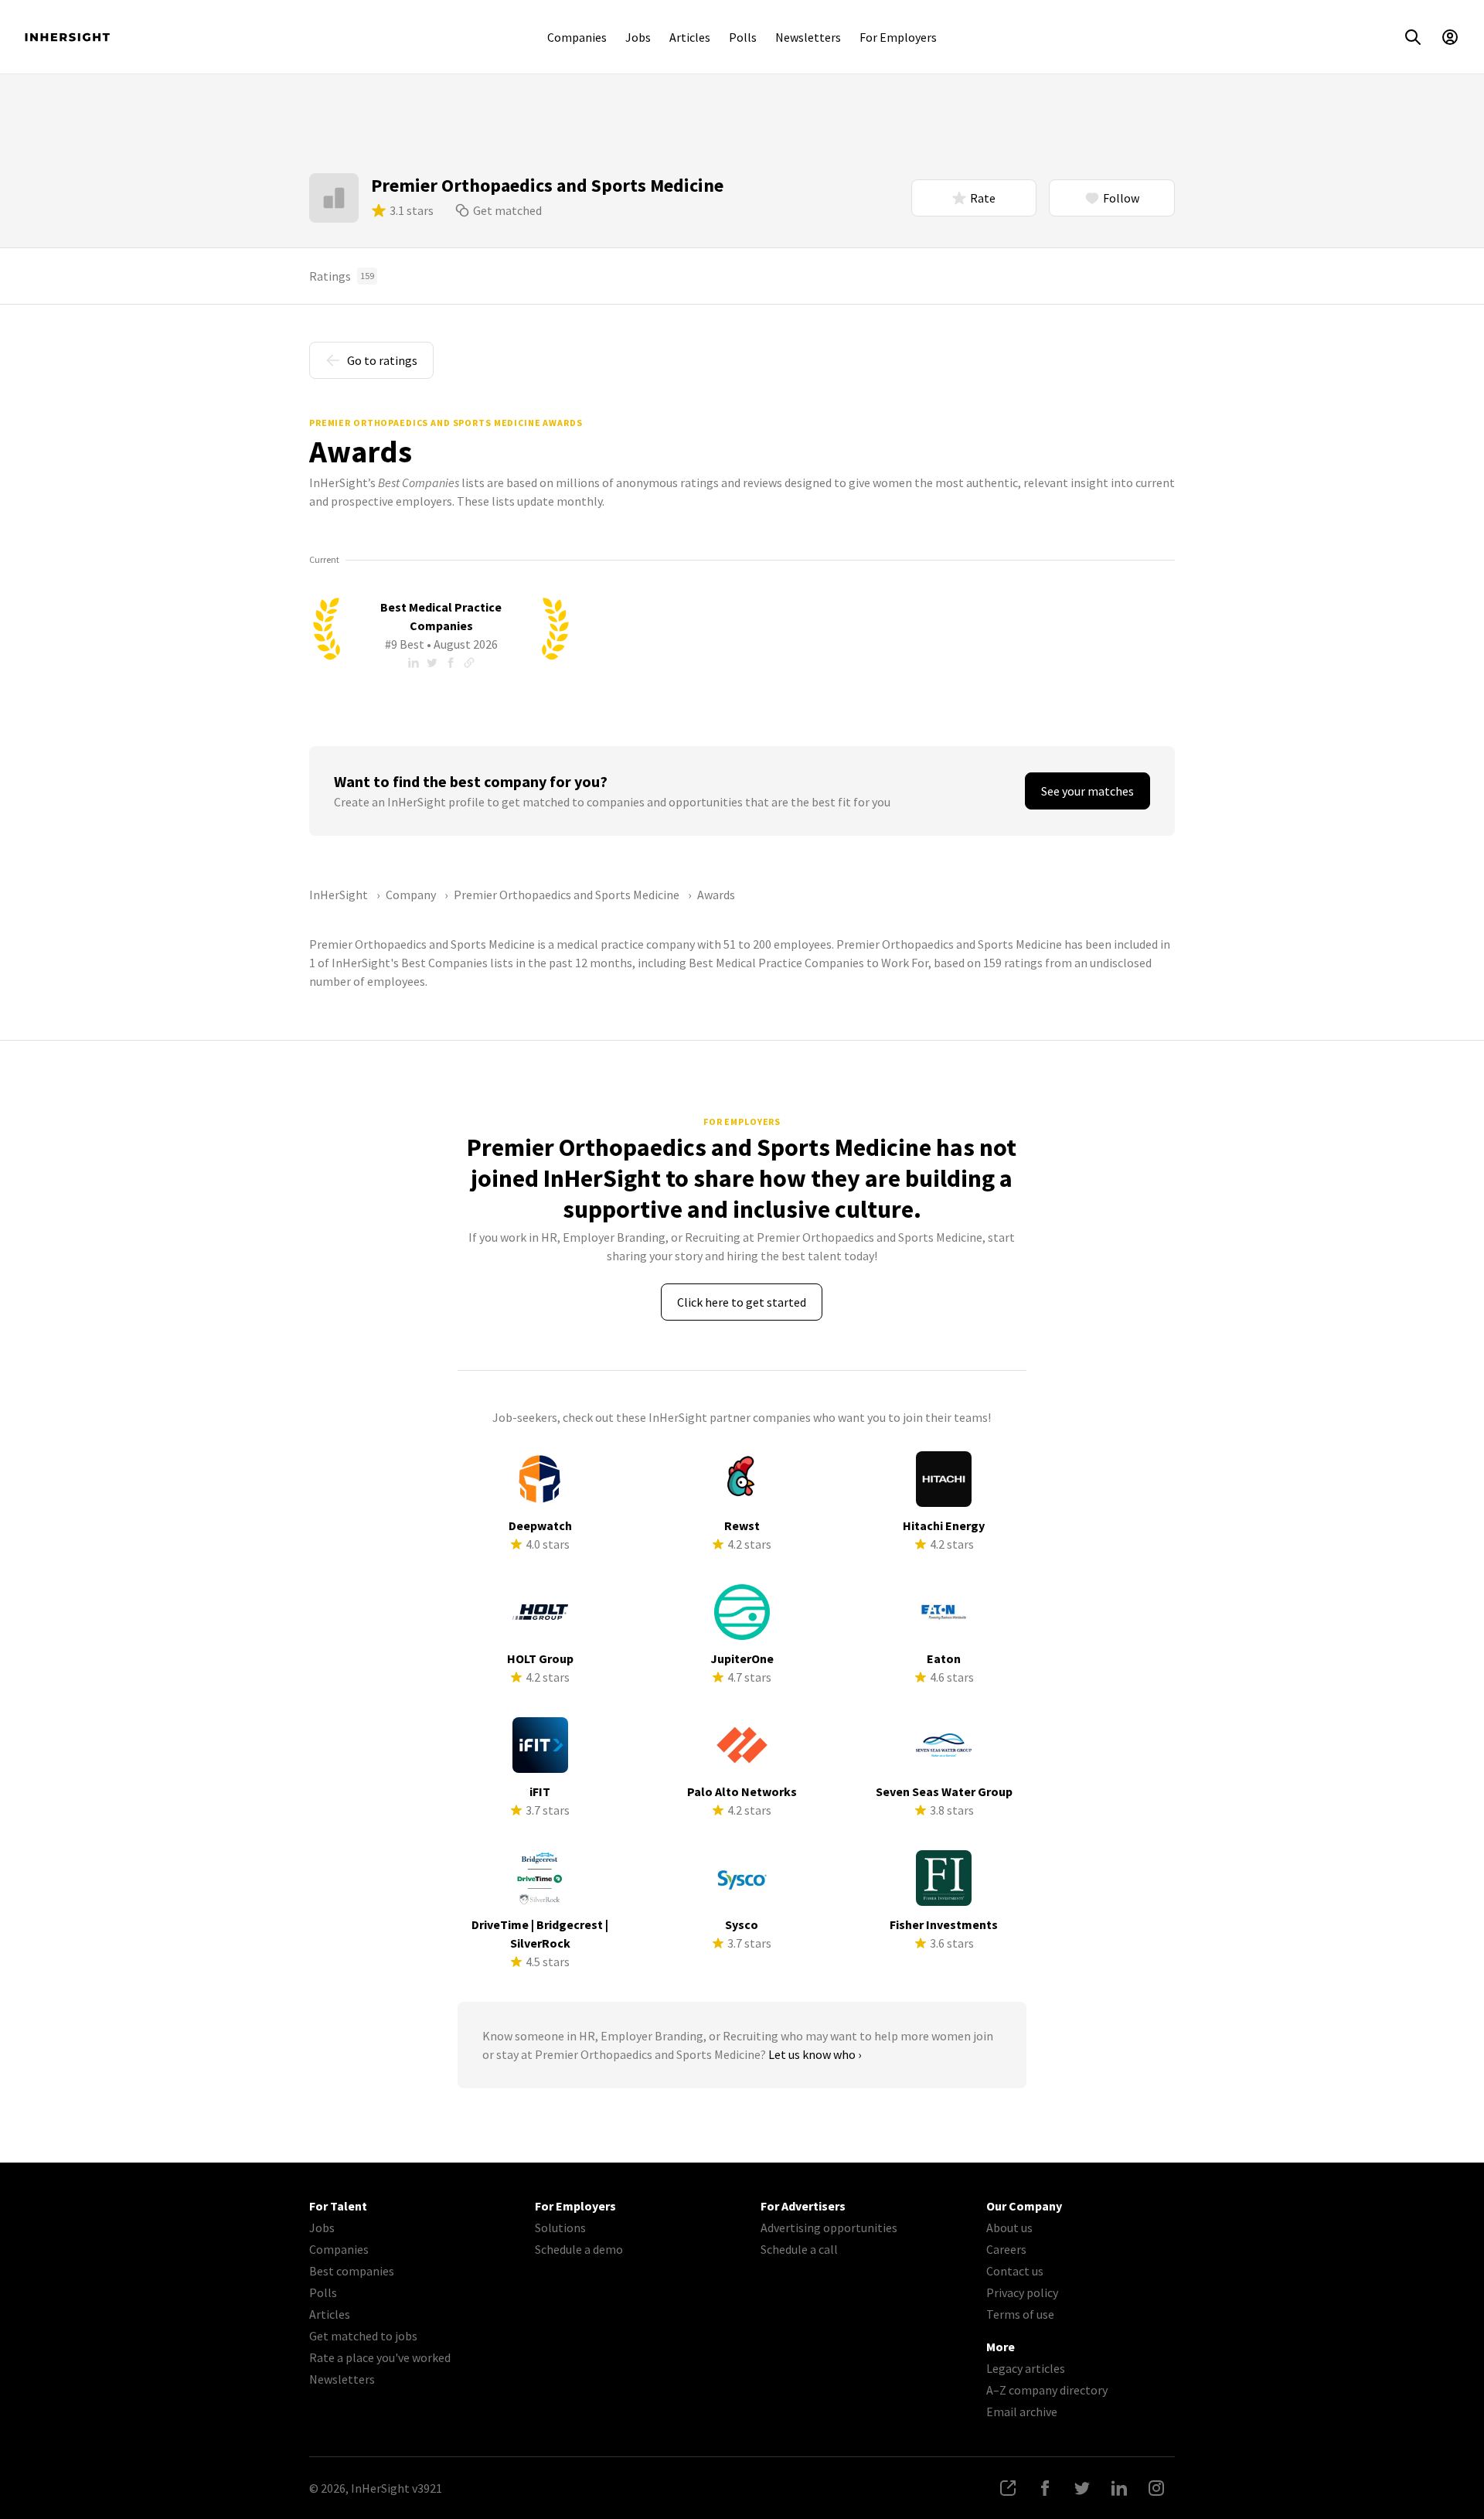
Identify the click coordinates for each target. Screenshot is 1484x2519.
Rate (983, 198)
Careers (1006, 2249)
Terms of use (1020, 2314)
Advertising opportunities (829, 2228)
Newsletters (808, 37)
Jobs (638, 37)
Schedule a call (799, 2249)
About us (1009, 2228)
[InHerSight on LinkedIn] (1119, 2488)
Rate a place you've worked (380, 2357)
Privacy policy (1022, 2292)
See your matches (1087, 791)
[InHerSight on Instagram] (1156, 2488)
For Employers (898, 37)
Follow (1121, 198)
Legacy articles (1026, 2368)
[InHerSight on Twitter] (1082, 2488)
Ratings (342, 276)
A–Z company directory (1047, 2390)
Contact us (1015, 2271)
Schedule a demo (579, 2249)
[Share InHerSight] (1008, 2488)
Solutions (560, 2228)
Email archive (1022, 2412)
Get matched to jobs (363, 2336)
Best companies (352, 2271)
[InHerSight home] (67, 37)
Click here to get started (742, 1302)
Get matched (507, 210)
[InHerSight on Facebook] (1045, 2488)
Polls (743, 37)
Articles (690, 37)
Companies (577, 37)
